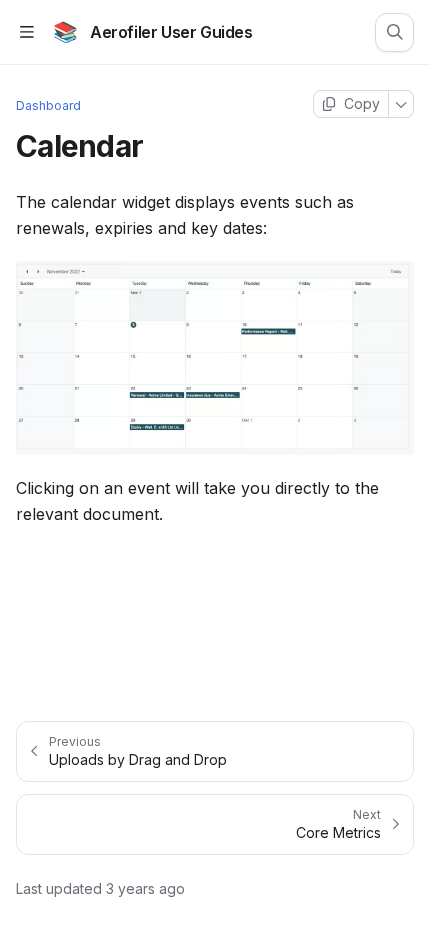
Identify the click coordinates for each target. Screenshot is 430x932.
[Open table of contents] (26, 32)
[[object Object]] (394, 32)
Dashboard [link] (48, 105)
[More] (401, 104)
